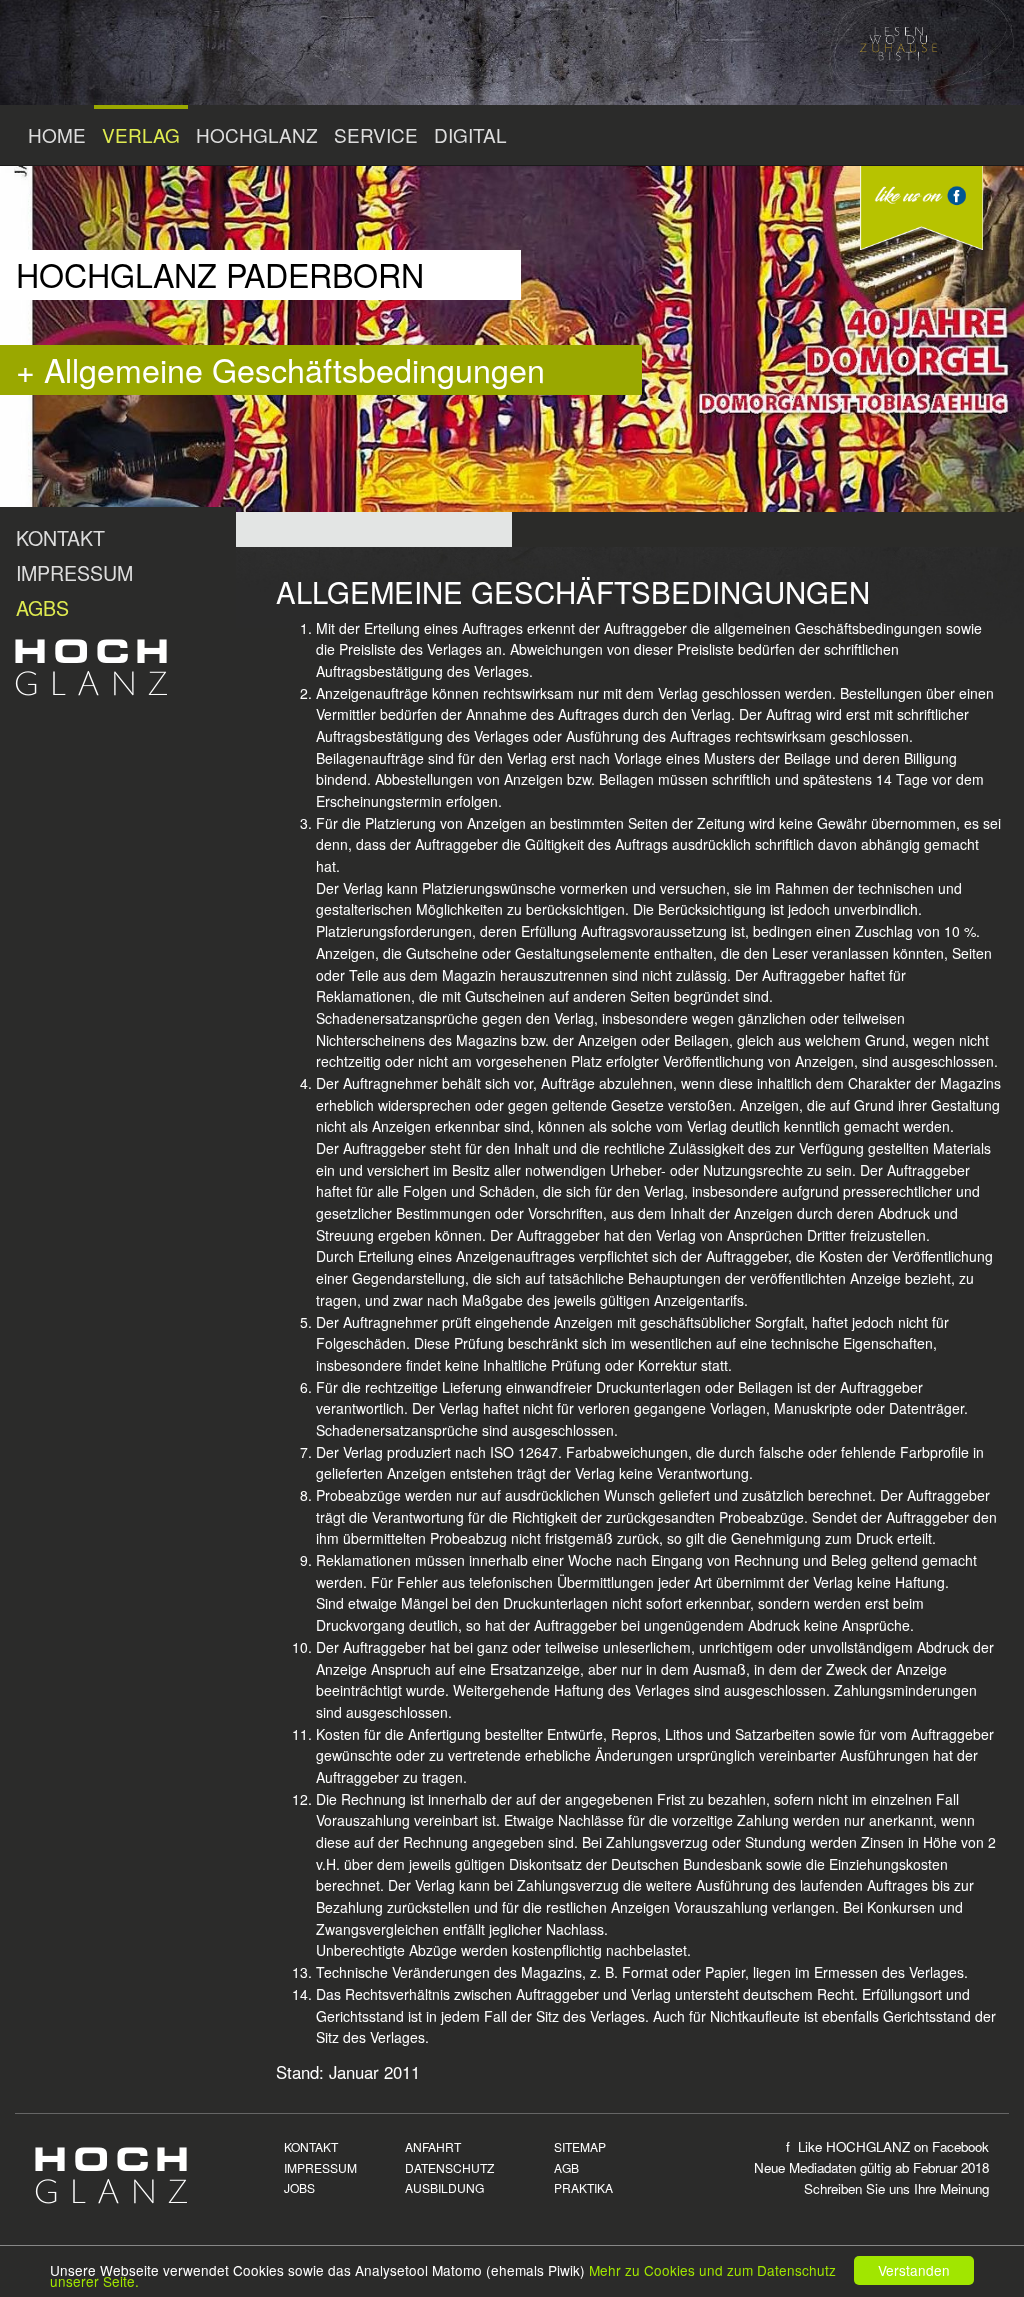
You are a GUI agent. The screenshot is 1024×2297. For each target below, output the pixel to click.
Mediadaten (822, 2167)
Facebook (960, 2146)
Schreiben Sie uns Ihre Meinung (896, 2188)
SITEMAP (580, 2146)
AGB (566, 2167)
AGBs (42, 607)
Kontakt (60, 537)
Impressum (74, 572)
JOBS (299, 2187)
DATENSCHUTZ (449, 2167)
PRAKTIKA (583, 2187)
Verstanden (914, 2270)
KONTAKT (311, 2146)
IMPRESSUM (320, 2167)
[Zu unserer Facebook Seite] (921, 208)
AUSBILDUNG (444, 2187)
